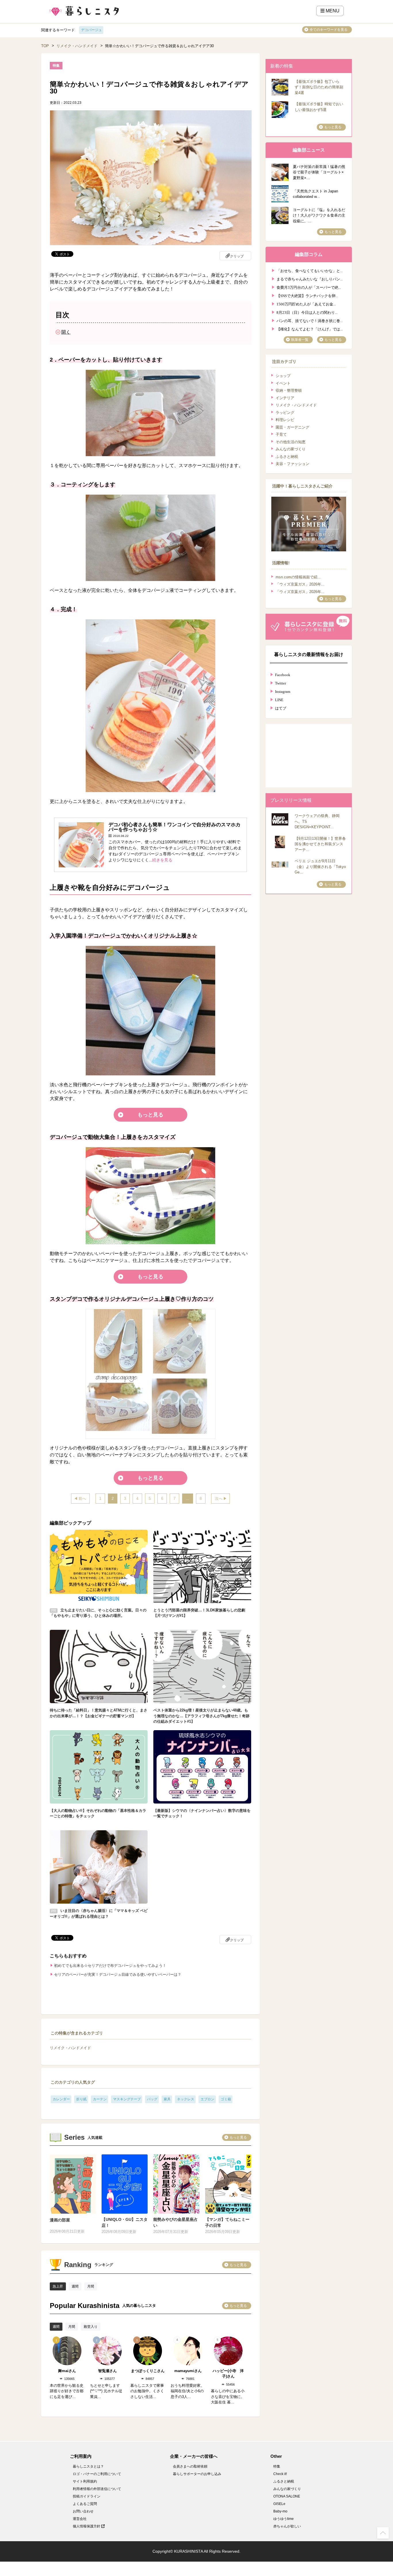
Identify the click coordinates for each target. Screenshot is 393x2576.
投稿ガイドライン (87, 2496)
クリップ (237, 256)
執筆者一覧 (300, 340)
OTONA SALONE (287, 2496)
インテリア (285, 398)
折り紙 (81, 2099)
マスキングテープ (127, 2099)
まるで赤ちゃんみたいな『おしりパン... (310, 279)
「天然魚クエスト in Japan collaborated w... (315, 194)
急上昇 (58, 2286)
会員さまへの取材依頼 (190, 2466)
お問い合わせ (83, 2511)
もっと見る (150, 1115)
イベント (283, 383)
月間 (91, 2286)
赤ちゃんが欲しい (287, 2526)
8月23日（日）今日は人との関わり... (307, 312)
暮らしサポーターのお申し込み (197, 2474)
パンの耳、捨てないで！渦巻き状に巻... (310, 320)
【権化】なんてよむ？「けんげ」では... (310, 329)
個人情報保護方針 (87, 2526)
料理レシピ (285, 420)
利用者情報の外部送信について (97, 2489)
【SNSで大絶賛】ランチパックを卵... (307, 295)
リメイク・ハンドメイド (77, 46)
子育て (281, 434)
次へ (219, 1499)
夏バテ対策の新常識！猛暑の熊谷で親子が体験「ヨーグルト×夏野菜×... (319, 172)
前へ (82, 1499)
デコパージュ (91, 30)
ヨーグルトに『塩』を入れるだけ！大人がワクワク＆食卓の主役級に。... (319, 215)
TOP (45, 46)
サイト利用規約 (85, 2481)
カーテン (100, 2099)
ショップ (283, 376)
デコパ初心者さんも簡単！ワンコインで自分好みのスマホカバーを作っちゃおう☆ (174, 827)
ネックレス (186, 2099)
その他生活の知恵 (291, 442)
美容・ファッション (292, 464)
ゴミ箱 (226, 2099)
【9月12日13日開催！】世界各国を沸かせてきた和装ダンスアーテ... (320, 844)
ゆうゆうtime (284, 2519)
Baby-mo (280, 2511)
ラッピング (285, 413)
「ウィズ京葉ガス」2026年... (300, 584)
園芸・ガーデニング (292, 427)
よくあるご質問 (85, 2504)
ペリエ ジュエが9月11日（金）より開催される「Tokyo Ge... (320, 867)
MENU (332, 11)
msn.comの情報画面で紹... (298, 577)
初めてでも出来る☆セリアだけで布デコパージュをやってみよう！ (110, 1966)
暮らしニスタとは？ (88, 2466)
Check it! (280, 2474)
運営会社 (80, 2519)
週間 (75, 2286)
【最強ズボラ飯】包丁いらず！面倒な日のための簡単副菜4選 (319, 87)
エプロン (207, 2099)
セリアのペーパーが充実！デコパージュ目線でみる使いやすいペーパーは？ (118, 1974)
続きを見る (162, 860)
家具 (167, 2099)
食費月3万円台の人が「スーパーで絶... (309, 287)
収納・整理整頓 (289, 390)
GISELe (279, 2504)
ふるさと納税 (287, 457)
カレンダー (61, 2099)
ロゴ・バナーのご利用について (97, 2474)
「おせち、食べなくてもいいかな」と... (310, 270)
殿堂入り (91, 2327)
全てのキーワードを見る (329, 30)
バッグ (152, 2099)
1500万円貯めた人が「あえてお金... (306, 304)
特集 (277, 2466)
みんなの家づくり (291, 449)
